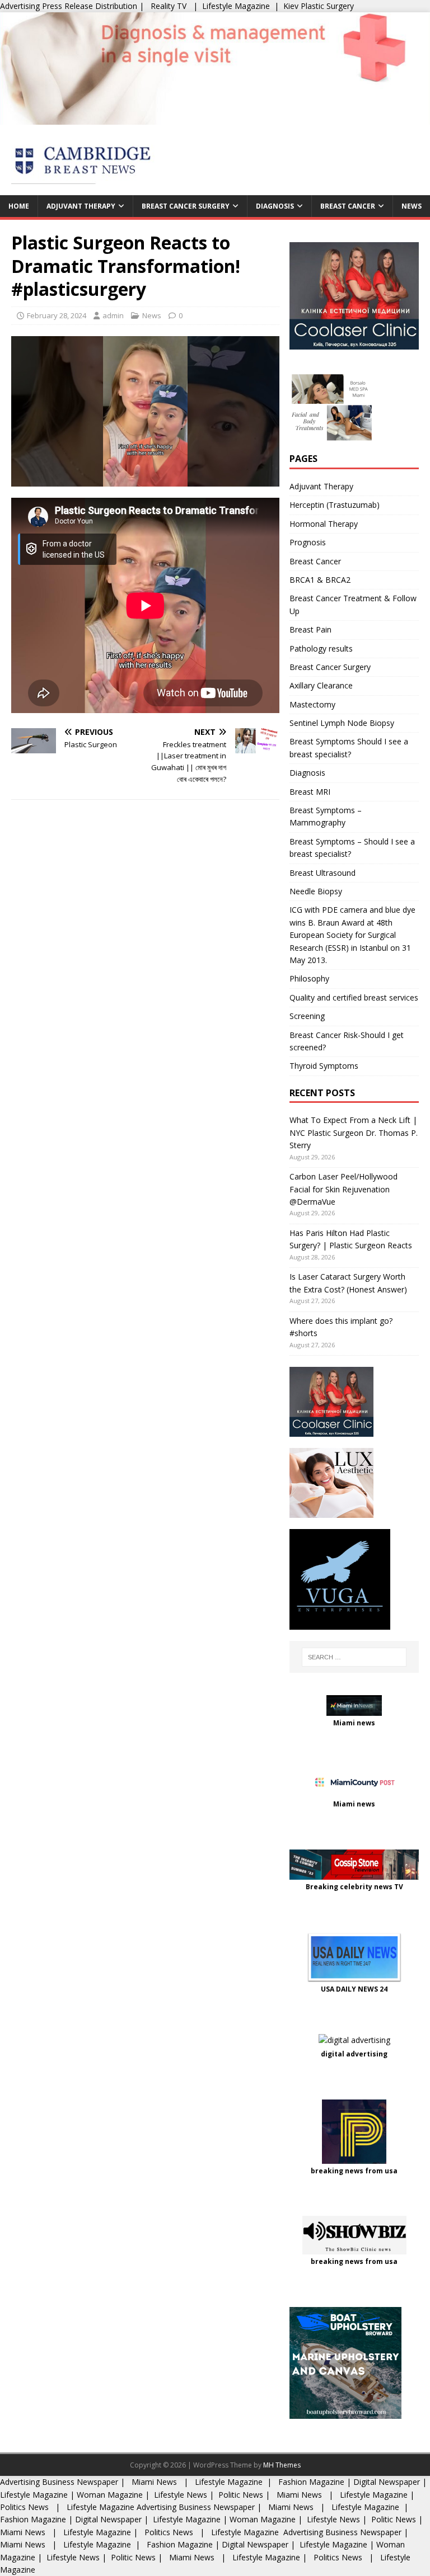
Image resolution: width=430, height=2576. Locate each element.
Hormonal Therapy (324, 524)
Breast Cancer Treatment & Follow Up (353, 604)
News (412, 206)
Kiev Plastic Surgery (319, 6)
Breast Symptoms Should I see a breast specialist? (349, 747)
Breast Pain (310, 629)
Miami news (354, 1723)
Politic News (240, 2495)
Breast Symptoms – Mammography (326, 816)
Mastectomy (312, 704)
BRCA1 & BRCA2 (320, 580)
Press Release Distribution (91, 6)
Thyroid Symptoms (324, 1066)
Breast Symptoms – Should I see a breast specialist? (352, 848)
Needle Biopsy (316, 891)
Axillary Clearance (321, 685)
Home (19, 206)
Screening (307, 1016)
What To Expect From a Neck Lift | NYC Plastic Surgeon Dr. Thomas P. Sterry (354, 1133)
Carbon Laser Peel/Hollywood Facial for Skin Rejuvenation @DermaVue (343, 1189)
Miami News (154, 2482)
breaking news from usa (354, 2171)
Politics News (25, 2507)
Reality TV (169, 6)
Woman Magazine (110, 2495)
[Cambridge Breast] (215, 118)
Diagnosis (275, 206)
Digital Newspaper (387, 2482)
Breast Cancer (348, 206)
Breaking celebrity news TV (354, 1887)
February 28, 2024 (57, 315)
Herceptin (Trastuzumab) (335, 505)
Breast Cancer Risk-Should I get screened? (347, 1041)
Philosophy (309, 978)
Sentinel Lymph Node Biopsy (342, 723)
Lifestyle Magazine (236, 6)
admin (113, 315)
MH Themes (282, 2465)
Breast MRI (310, 792)
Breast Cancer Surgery (186, 206)
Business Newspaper (80, 2482)
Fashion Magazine (311, 2482)
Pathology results (321, 648)
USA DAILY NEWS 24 (354, 1989)
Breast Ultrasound (322, 873)
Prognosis (308, 542)
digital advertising (354, 2054)
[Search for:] (354, 1657)
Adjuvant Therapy (81, 206)
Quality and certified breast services (354, 997)
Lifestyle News (179, 2495)
